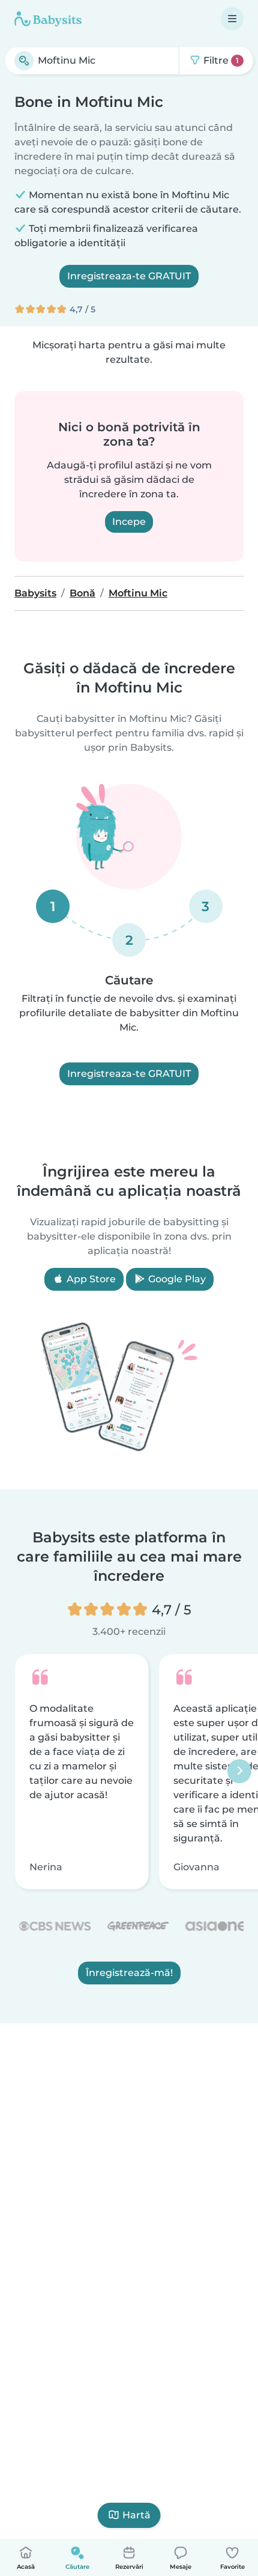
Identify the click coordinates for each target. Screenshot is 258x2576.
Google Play (176, 1279)
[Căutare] (24, 61)
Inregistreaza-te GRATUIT (129, 276)
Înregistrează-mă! (129, 1973)
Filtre (220, 60)
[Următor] (239, 1772)
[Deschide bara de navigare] (232, 19)
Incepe (129, 522)
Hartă (136, 2515)
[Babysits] (48, 19)
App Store (90, 1279)
